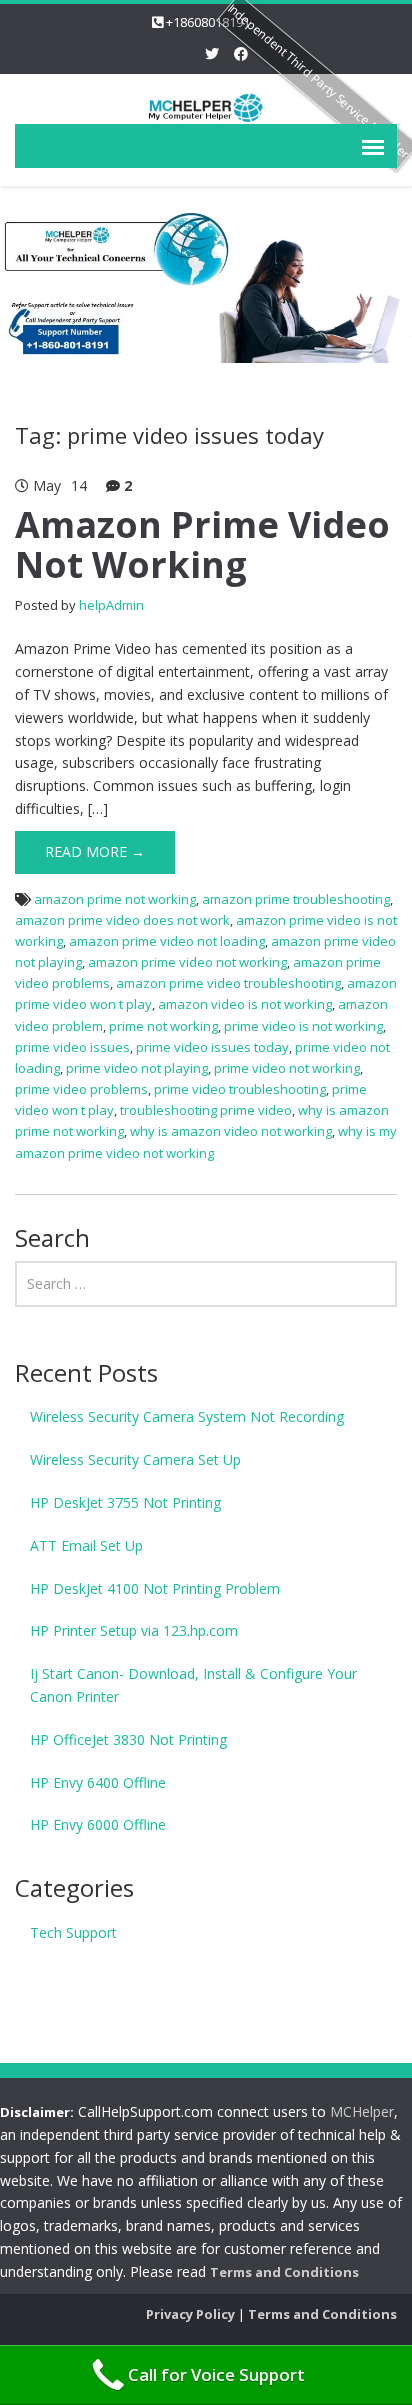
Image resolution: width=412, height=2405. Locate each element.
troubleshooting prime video (206, 1110)
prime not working (163, 1026)
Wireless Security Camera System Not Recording (187, 1416)
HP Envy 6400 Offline (98, 1782)
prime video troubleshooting (240, 1089)
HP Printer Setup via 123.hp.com (134, 1630)
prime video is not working (303, 1026)
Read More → (95, 851)
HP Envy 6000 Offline (98, 1824)
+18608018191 (208, 22)
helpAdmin (111, 605)
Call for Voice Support (216, 2374)
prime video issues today (212, 1047)
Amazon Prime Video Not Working (202, 544)
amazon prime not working (115, 899)
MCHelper (362, 2111)
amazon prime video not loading (167, 941)
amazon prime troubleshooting (296, 899)
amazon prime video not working (187, 962)
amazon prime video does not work (122, 920)
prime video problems (81, 1089)
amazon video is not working (245, 1004)
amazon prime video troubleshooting (228, 983)
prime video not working (287, 1068)
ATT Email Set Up (86, 1545)
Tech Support (73, 1932)
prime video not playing (137, 1068)
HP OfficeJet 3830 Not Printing (128, 1739)
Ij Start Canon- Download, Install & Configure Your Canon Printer (193, 1685)
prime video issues (72, 1047)
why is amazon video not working (231, 1131)
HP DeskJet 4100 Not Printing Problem (155, 1588)
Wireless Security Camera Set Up (135, 1459)
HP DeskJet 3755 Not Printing (125, 1502)
